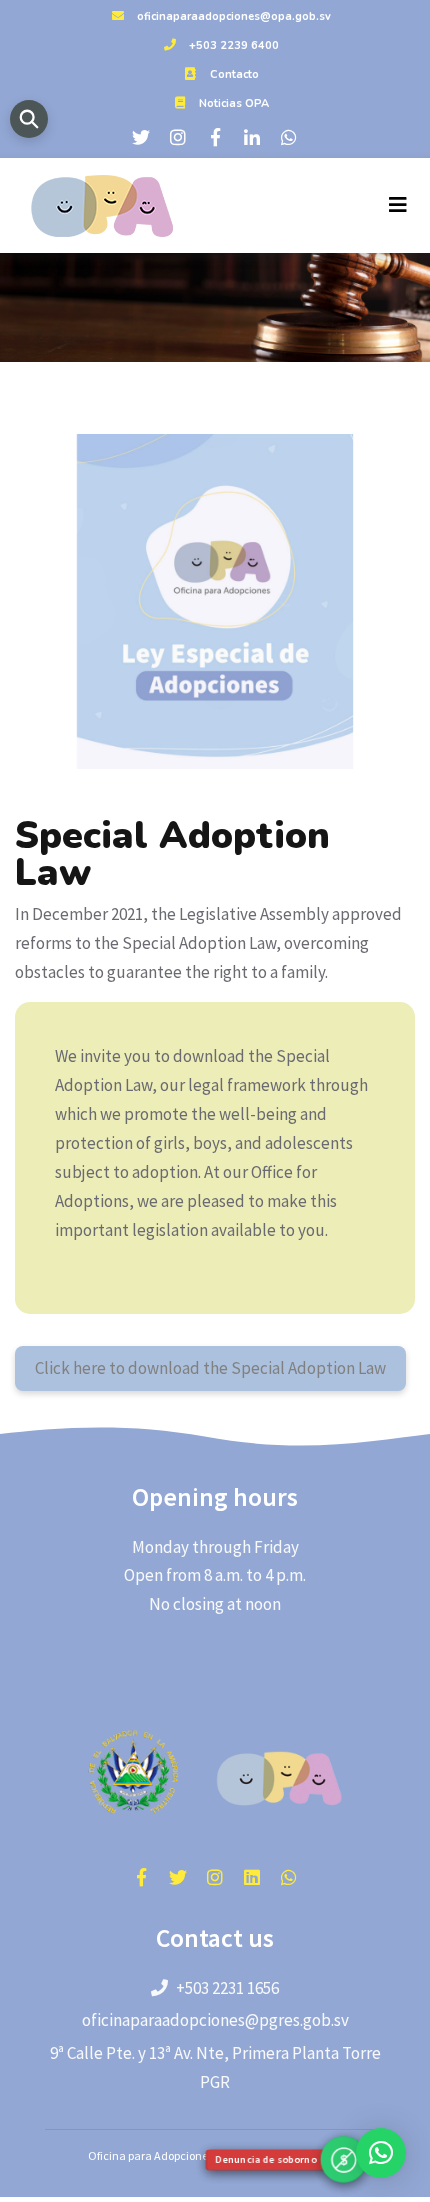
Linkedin (252, 1877)
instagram (215, 1877)
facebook (141, 1877)
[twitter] (141, 137)
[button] (381, 2153)
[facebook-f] (215, 137)
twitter (178, 1877)
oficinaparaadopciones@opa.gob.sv (234, 16)
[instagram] (178, 137)
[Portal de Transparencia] (29, 119)
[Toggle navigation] (398, 205)
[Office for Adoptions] (99, 205)
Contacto (234, 74)
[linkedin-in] (252, 137)
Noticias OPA (234, 103)
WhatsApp (289, 1877)
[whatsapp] (289, 137)
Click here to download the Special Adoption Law (210, 1368)
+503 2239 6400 (234, 45)
